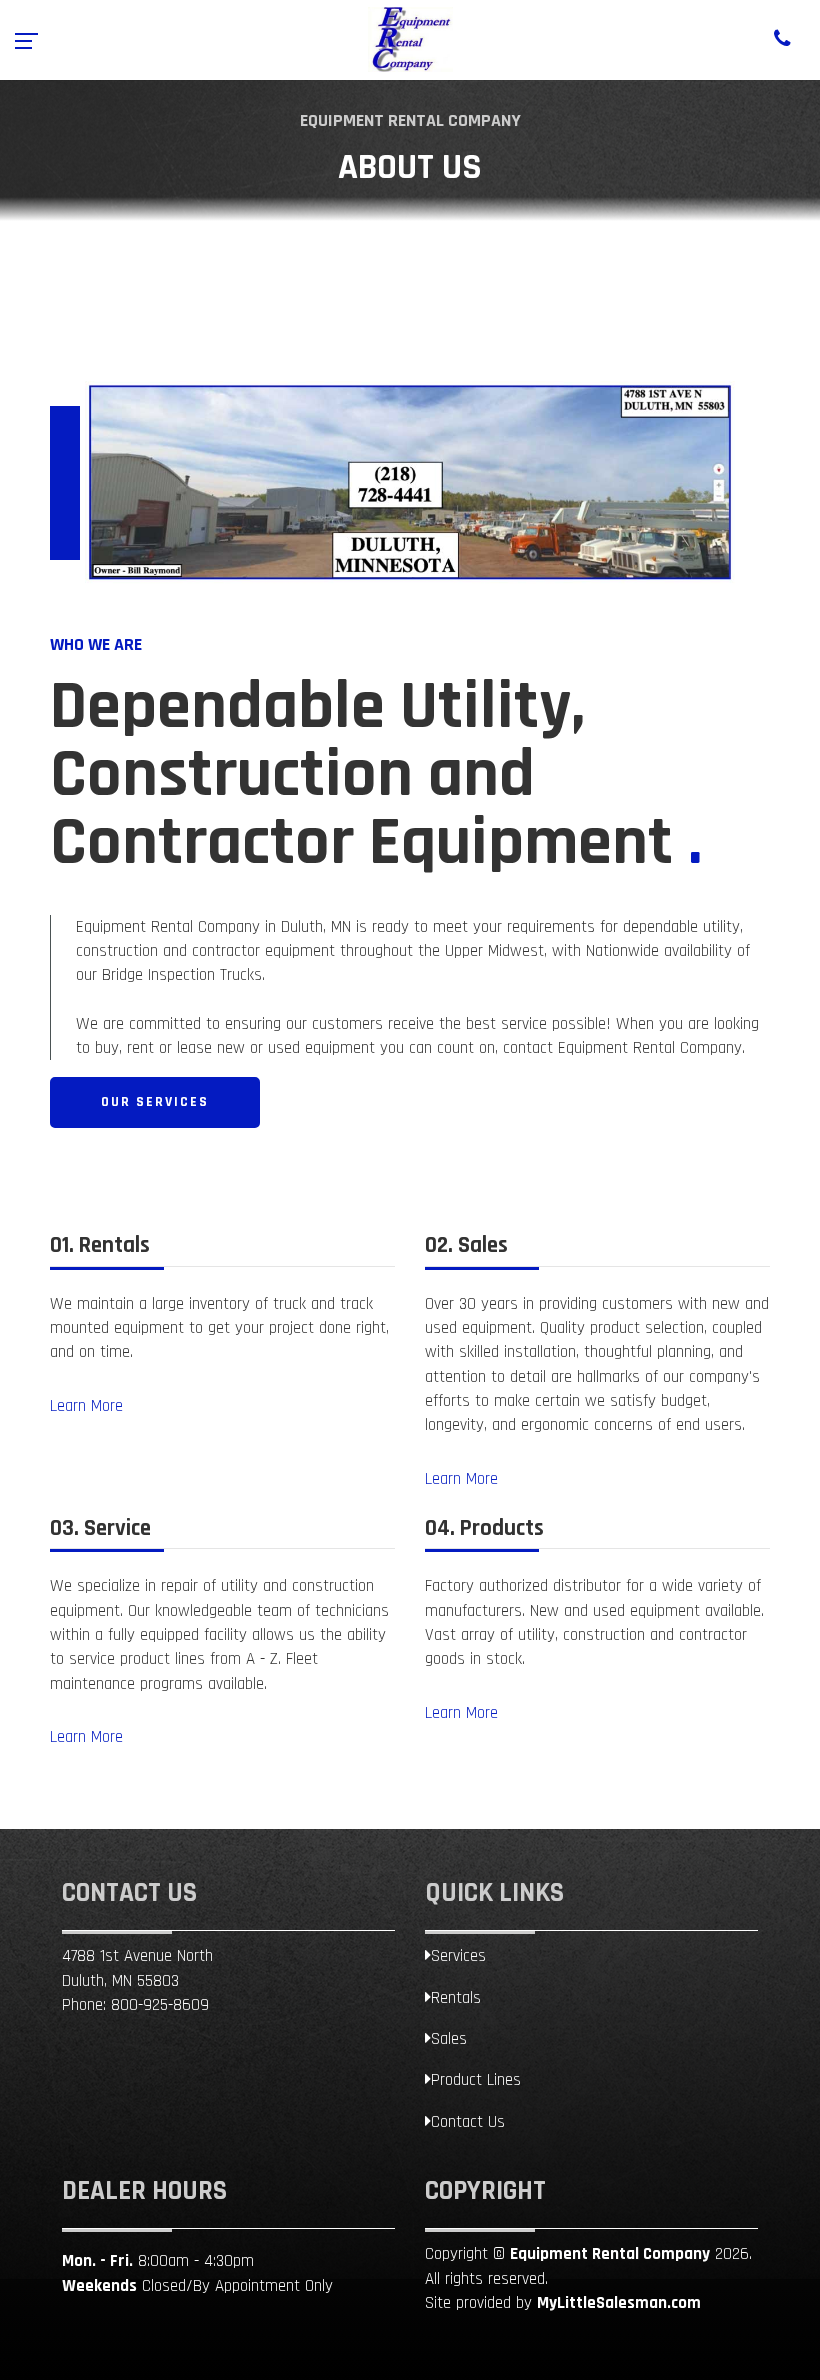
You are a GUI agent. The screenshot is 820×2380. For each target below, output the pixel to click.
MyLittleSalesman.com (619, 2303)
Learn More (86, 1406)
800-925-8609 (160, 2005)
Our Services (155, 1102)
